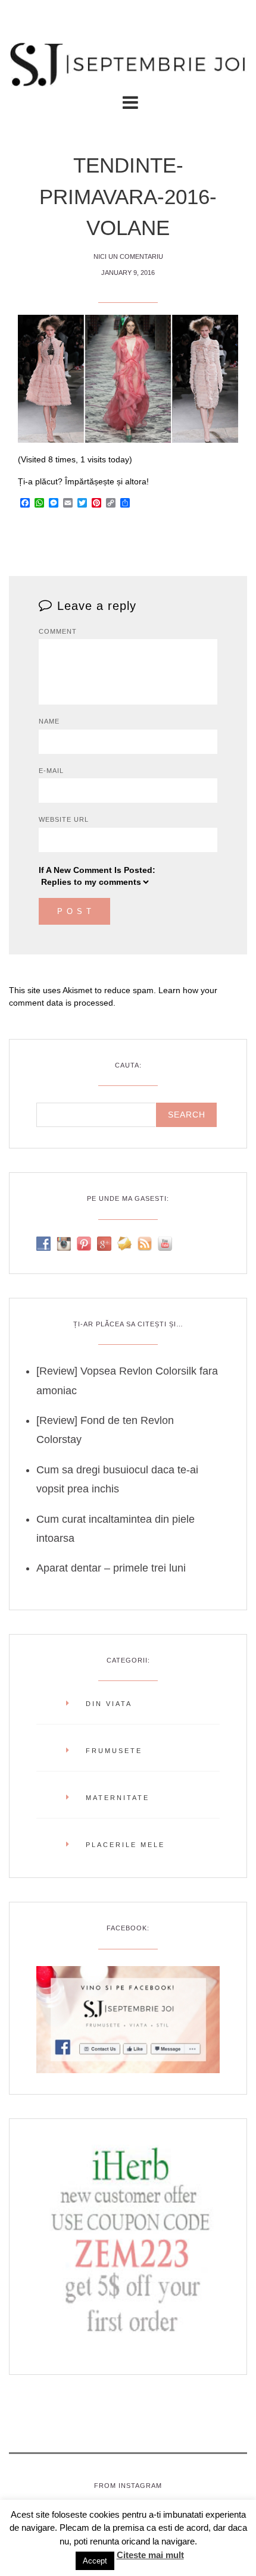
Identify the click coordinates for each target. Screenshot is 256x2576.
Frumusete (114, 1751)
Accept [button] (95, 2561)
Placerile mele (125, 1845)
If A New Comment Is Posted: (97, 870)
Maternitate (118, 1798)
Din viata (109, 1704)
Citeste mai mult (150, 2555)
